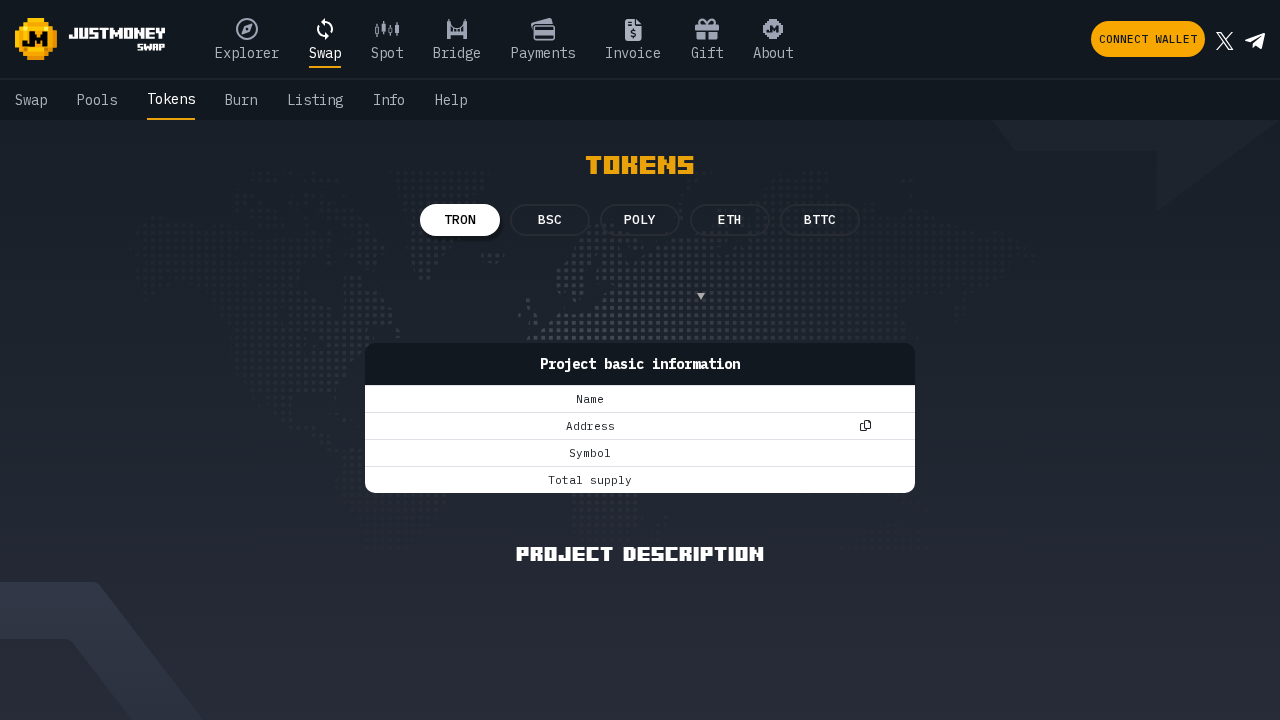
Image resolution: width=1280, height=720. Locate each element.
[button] (630, 296)
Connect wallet (1148, 39)
